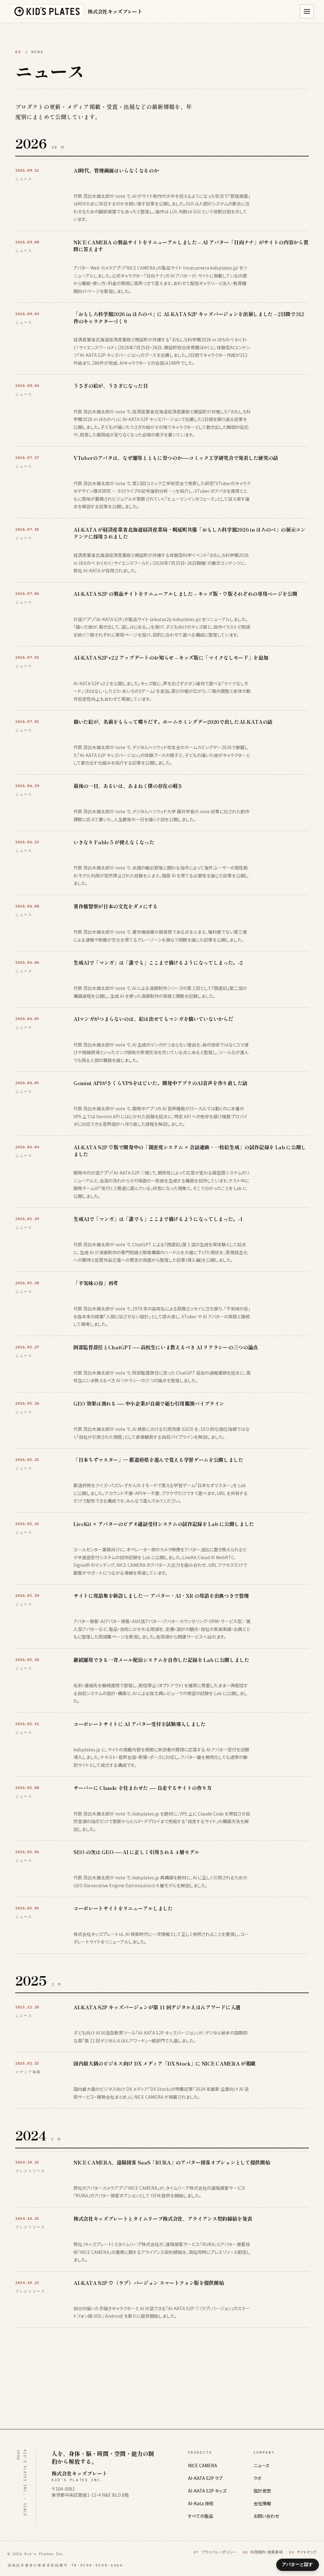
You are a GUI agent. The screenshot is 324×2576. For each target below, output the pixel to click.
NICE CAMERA (202, 2465)
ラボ (258, 2478)
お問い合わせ (266, 2516)
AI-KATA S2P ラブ (205, 2478)
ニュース (262, 2465)
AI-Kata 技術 (201, 2503)
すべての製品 (201, 2516)
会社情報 (262, 2503)
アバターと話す (297, 2564)
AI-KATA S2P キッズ (207, 2491)
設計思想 (262, 2491)
